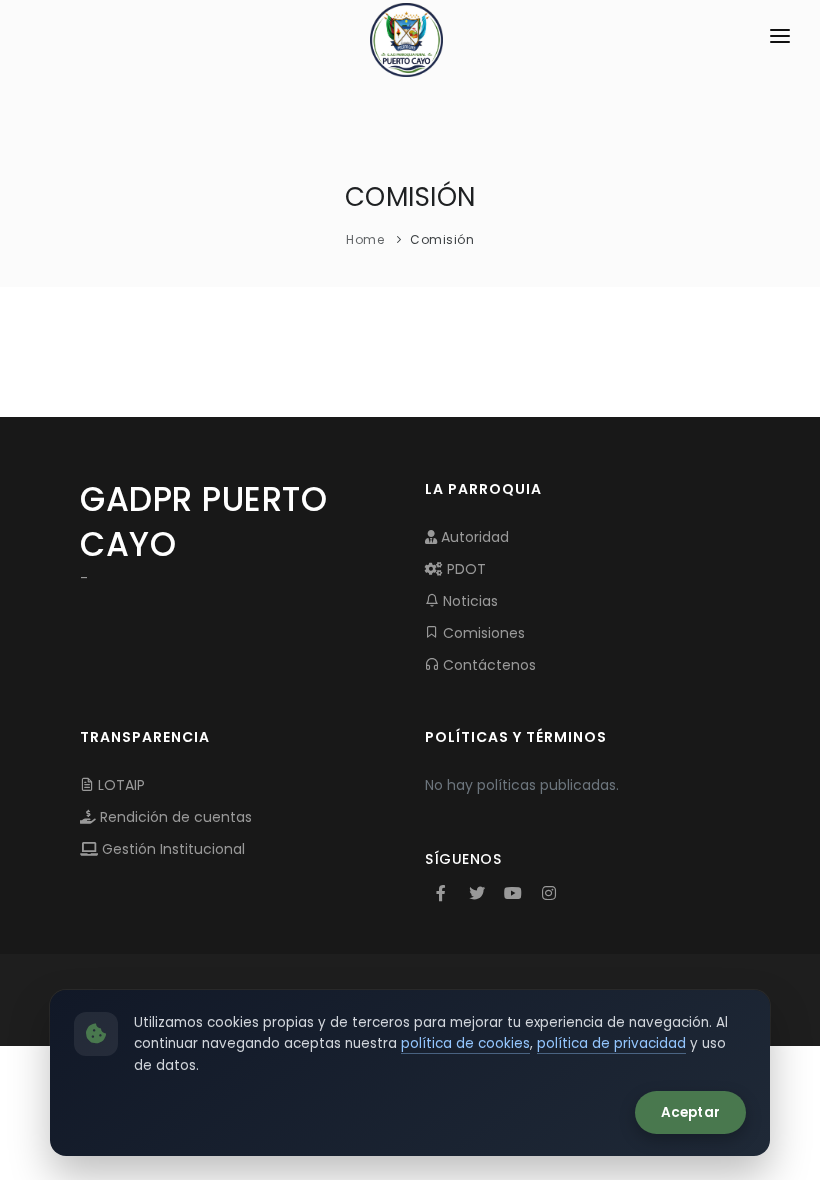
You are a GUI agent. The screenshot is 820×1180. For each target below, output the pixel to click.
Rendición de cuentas (174, 817)
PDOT (464, 569)
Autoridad (473, 537)
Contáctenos (487, 665)
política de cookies (465, 1043)
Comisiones (482, 633)
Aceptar (690, 1112)
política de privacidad (611, 1043)
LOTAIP (119, 785)
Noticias (468, 601)
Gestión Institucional (171, 849)
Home (365, 239)
